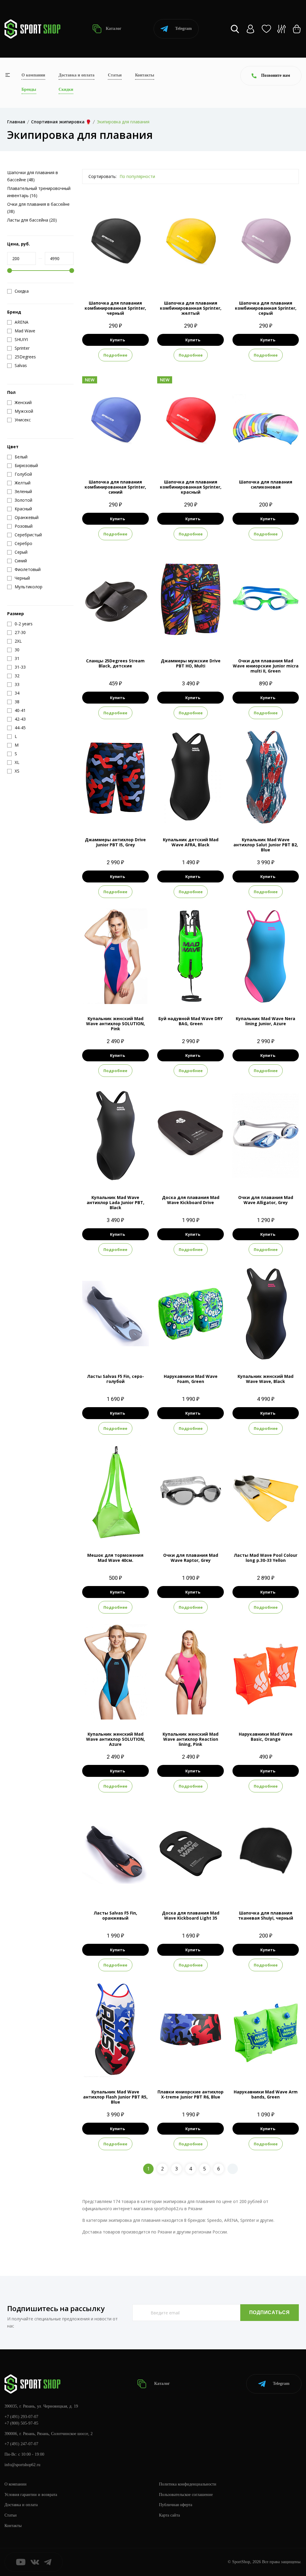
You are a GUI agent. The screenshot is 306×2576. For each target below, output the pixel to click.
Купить (117, 340)
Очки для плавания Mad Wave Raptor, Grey (191, 1558)
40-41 (100, 1888)
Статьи (115, 75)
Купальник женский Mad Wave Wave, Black (266, 1379)
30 (99, 636)
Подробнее (115, 355)
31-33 (115, 1352)
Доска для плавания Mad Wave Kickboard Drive (191, 1200)
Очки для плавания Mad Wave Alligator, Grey (266, 1200)
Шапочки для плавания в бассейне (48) (33, 176)
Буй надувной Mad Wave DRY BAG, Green (191, 1021)
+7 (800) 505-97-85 (21, 2423)
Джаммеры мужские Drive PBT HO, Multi (191, 663)
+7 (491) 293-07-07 (21, 2417)
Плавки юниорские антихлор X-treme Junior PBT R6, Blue (191, 2094)
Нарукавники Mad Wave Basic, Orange (266, 1737)
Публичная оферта (176, 2505)
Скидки (66, 89)
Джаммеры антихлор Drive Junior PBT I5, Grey (115, 842)
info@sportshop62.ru (22, 2465)
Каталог (113, 29)
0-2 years (191, 1352)
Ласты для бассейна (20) (32, 220)
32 (121, 636)
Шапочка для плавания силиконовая (266, 484)
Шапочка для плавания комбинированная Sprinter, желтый (191, 308)
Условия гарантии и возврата (31, 2495)
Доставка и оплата (76, 75)
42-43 (130, 1352)
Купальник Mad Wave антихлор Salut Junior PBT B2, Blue (266, 845)
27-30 (100, 1352)
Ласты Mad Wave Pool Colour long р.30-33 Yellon (266, 1558)
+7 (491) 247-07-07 (21, 2444)
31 (110, 636)
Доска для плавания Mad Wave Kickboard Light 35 (191, 1915)
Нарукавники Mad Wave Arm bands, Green (266, 2094)
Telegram (183, 29)
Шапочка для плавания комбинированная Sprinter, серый (266, 308)
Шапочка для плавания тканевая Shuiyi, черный (266, 1915)
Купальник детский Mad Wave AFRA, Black (191, 842)
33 (131, 636)
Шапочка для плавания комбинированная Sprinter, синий (115, 487)
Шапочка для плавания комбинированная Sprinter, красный (191, 487)
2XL (115, 815)
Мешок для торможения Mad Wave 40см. (115, 1558)
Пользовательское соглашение (186, 2495)
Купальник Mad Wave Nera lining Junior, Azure (266, 1021)
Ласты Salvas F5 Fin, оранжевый (115, 1915)
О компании (33, 75)
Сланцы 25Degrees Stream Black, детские (115, 663)
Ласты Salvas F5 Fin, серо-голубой (115, 1379)
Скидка (22, 291)
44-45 (130, 1888)
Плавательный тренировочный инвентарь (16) (39, 192)
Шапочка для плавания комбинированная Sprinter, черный (115, 308)
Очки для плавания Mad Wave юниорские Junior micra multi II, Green (266, 666)
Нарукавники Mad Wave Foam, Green (191, 1379)
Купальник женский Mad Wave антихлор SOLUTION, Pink (115, 1024)
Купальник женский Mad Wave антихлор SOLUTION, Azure (115, 1739)
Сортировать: (102, 176)
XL (276, 994)
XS (191, 815)
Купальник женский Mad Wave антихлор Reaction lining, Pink (191, 1739)
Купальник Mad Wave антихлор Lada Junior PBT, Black (115, 1202)
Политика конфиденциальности (188, 2484)
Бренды (29, 89)
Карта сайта (169, 2515)
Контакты (145, 75)
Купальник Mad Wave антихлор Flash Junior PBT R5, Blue (115, 2097)
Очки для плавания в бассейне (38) (38, 208)
